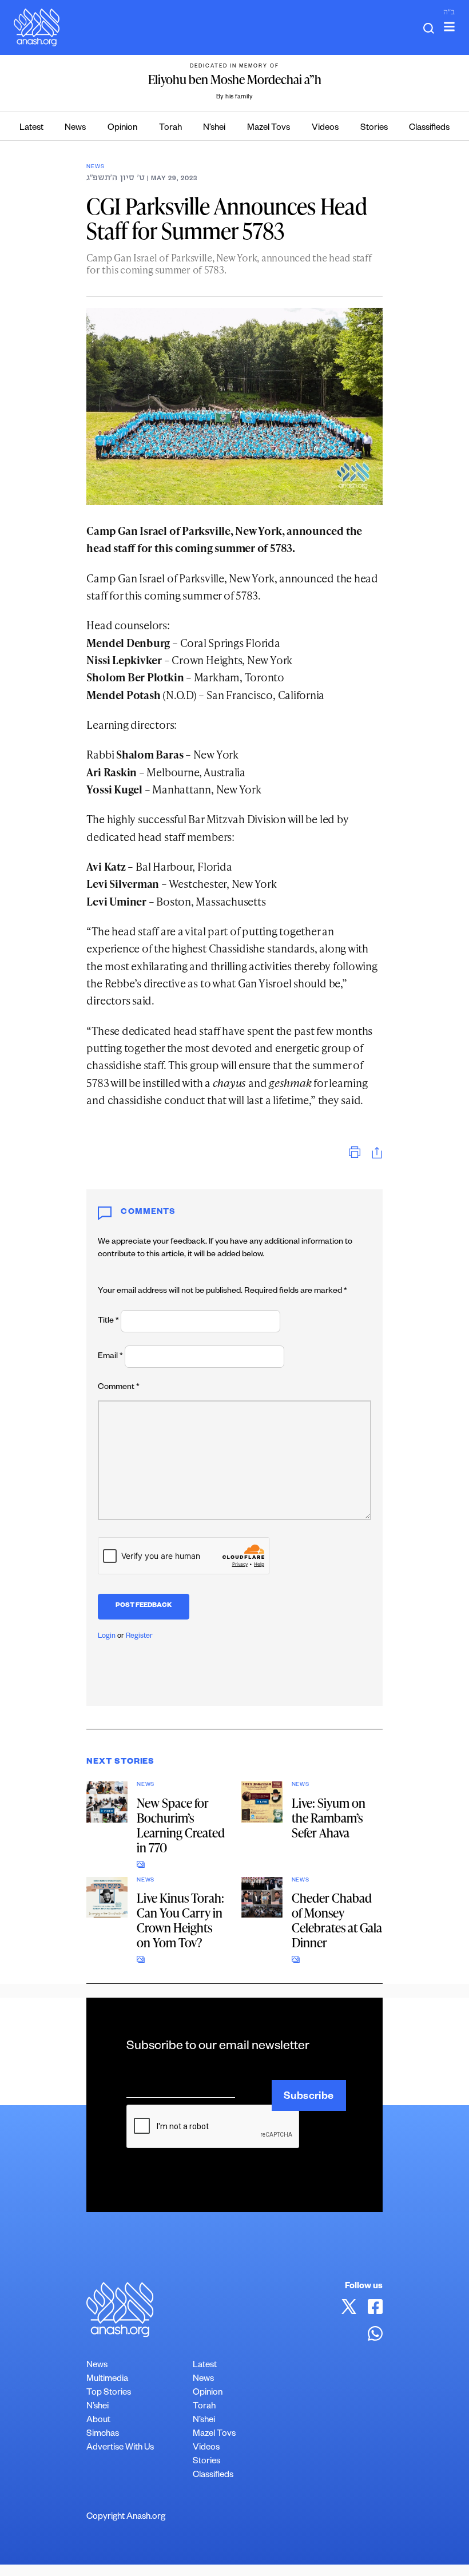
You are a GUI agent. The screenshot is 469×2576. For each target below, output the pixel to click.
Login (107, 1637)
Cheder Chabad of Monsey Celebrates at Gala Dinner (337, 1920)
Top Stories (109, 2393)
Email (110, 1357)
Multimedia (107, 2379)
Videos (325, 128)
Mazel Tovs (269, 128)
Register (139, 1637)
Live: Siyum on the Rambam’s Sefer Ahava (329, 1818)
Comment (119, 1388)
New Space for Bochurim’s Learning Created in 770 (181, 1825)
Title (108, 1321)
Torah (170, 128)
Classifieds (429, 128)
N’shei (214, 128)
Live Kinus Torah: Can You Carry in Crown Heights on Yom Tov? (180, 1920)
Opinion (122, 128)
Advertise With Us (120, 2448)
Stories (374, 128)
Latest (31, 128)
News (75, 128)
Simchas (103, 2434)
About (98, 2421)
